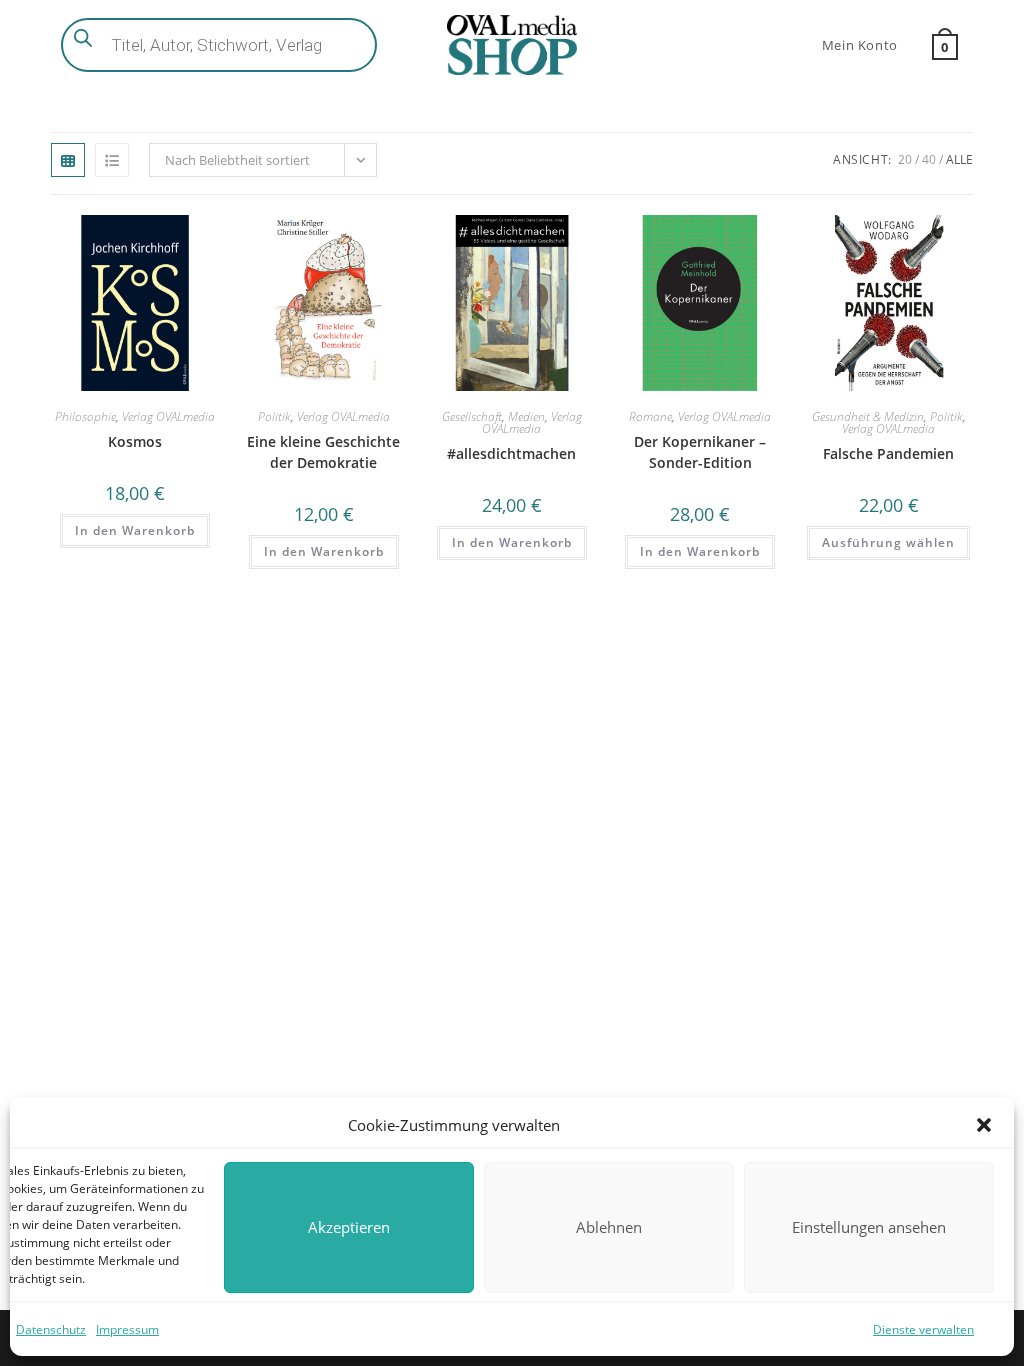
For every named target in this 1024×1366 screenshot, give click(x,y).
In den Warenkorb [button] (135, 530)
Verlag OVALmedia (168, 416)
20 (905, 159)
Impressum (127, 1329)
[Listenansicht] (112, 160)
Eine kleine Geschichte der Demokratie (323, 452)
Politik (274, 416)
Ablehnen (609, 1227)
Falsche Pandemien (888, 453)
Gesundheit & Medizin (868, 416)
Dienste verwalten (923, 1329)
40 (929, 159)
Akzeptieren (349, 1227)
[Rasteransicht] (68, 160)
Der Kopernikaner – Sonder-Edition (700, 452)
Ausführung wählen (888, 542)
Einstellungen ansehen (869, 1227)
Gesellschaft (472, 416)
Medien (526, 416)
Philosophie (85, 416)
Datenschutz (51, 1329)
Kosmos (135, 441)
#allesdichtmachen (511, 453)
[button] (984, 1125)
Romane (650, 416)
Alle (959, 159)
